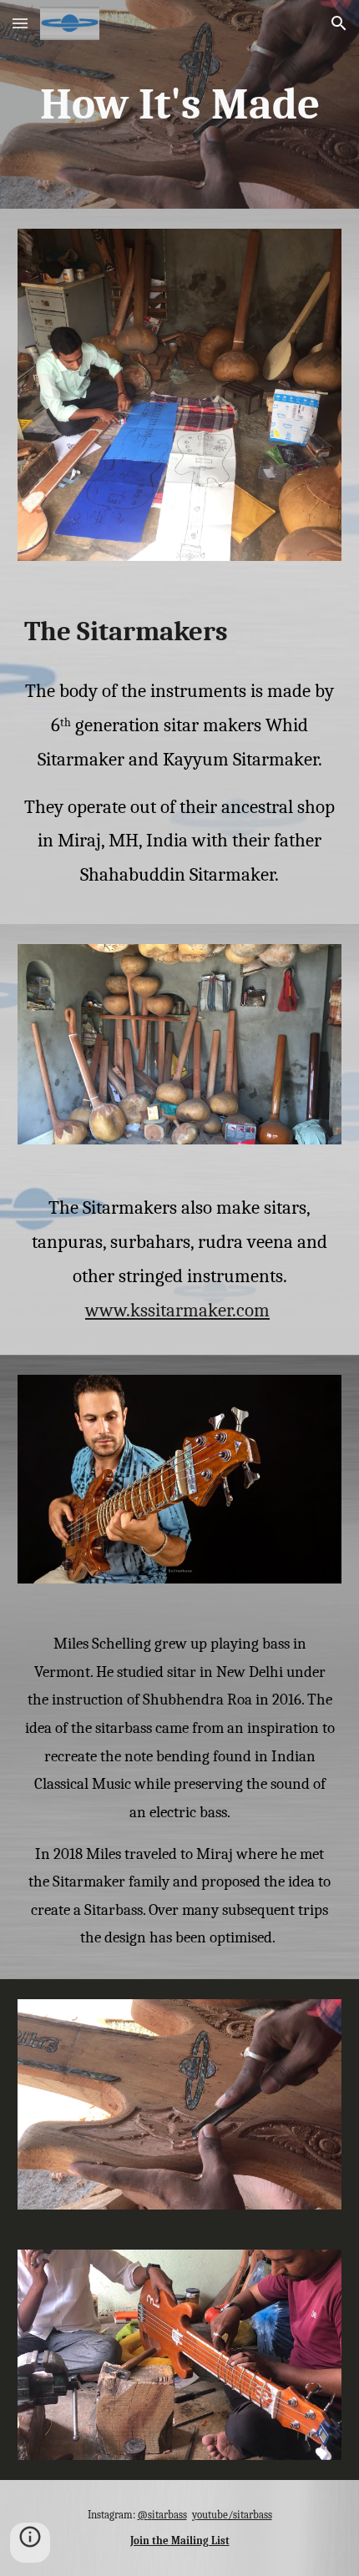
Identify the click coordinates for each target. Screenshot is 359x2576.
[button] (20, 23)
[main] (180, 104)
